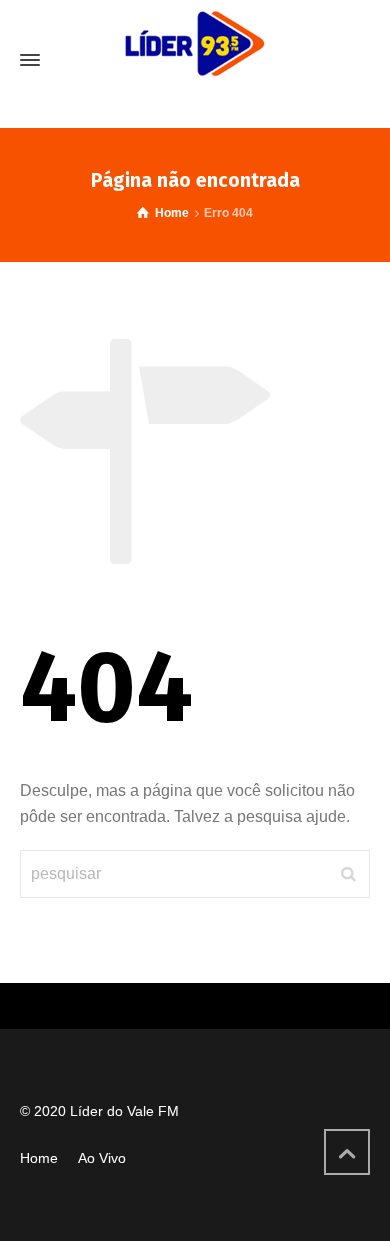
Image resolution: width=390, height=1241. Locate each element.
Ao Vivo (102, 1158)
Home (39, 1158)
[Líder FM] (195, 60)
